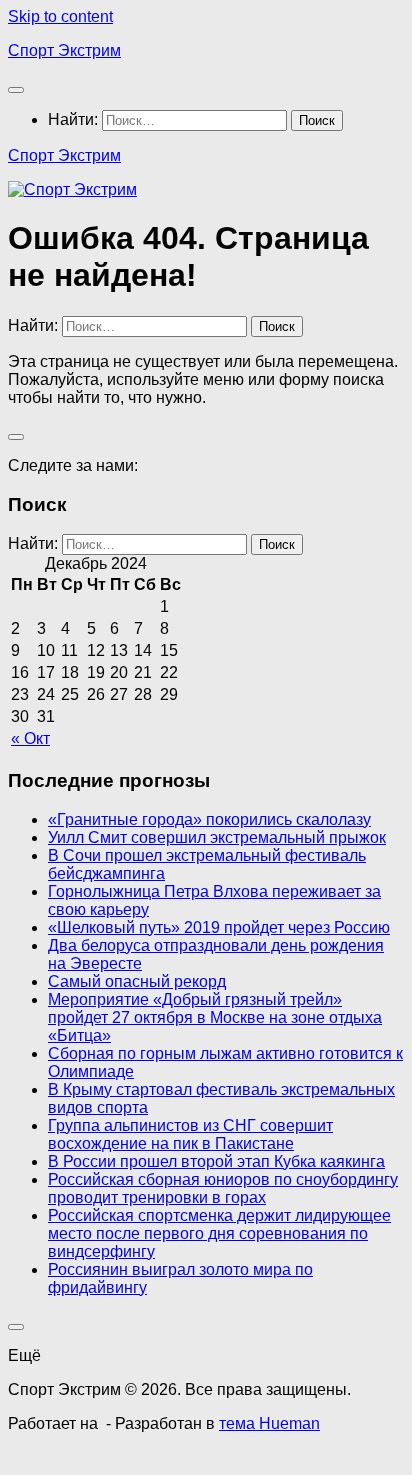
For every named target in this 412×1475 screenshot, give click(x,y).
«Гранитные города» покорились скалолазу (209, 819)
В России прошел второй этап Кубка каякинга (216, 1161)
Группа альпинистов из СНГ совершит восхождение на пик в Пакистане (190, 1134)
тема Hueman (269, 1423)
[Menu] (16, 90)
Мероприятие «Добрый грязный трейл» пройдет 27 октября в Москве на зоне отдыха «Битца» (215, 1017)
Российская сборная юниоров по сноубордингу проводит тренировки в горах (223, 1188)
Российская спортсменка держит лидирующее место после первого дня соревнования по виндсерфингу (219, 1233)
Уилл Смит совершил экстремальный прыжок (217, 837)
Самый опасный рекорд (137, 981)
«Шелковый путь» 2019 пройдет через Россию (219, 927)
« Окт (30, 738)
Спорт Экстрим (64, 50)
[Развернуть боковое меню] (16, 437)
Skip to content (60, 16)
